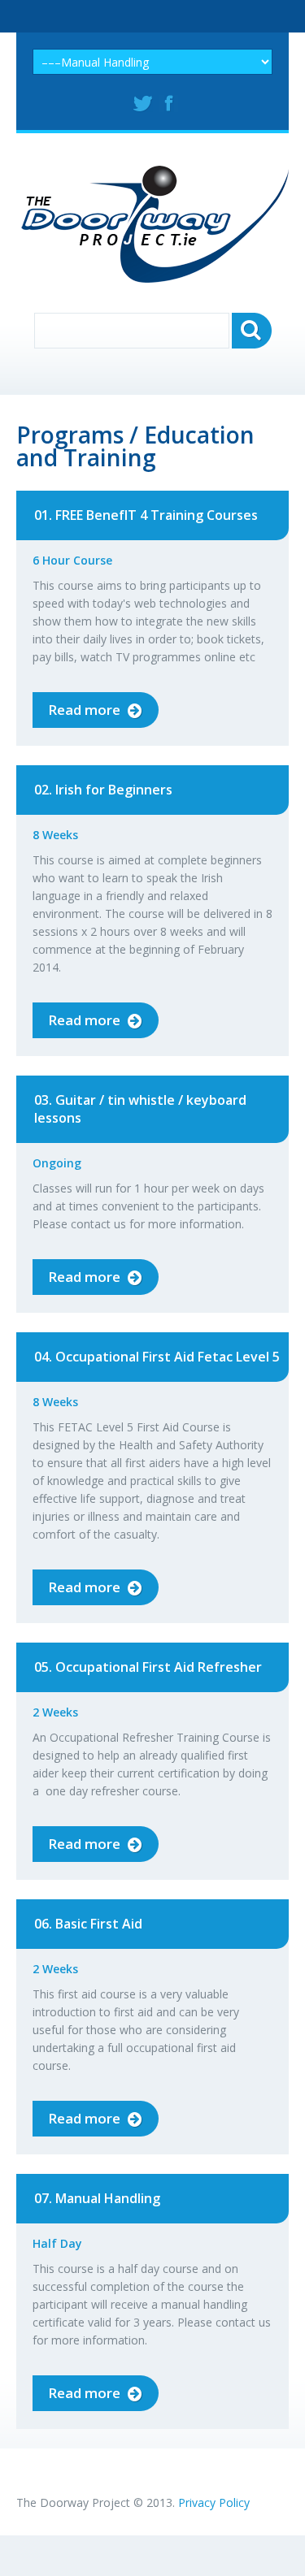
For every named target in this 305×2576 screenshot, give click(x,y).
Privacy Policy (214, 2502)
